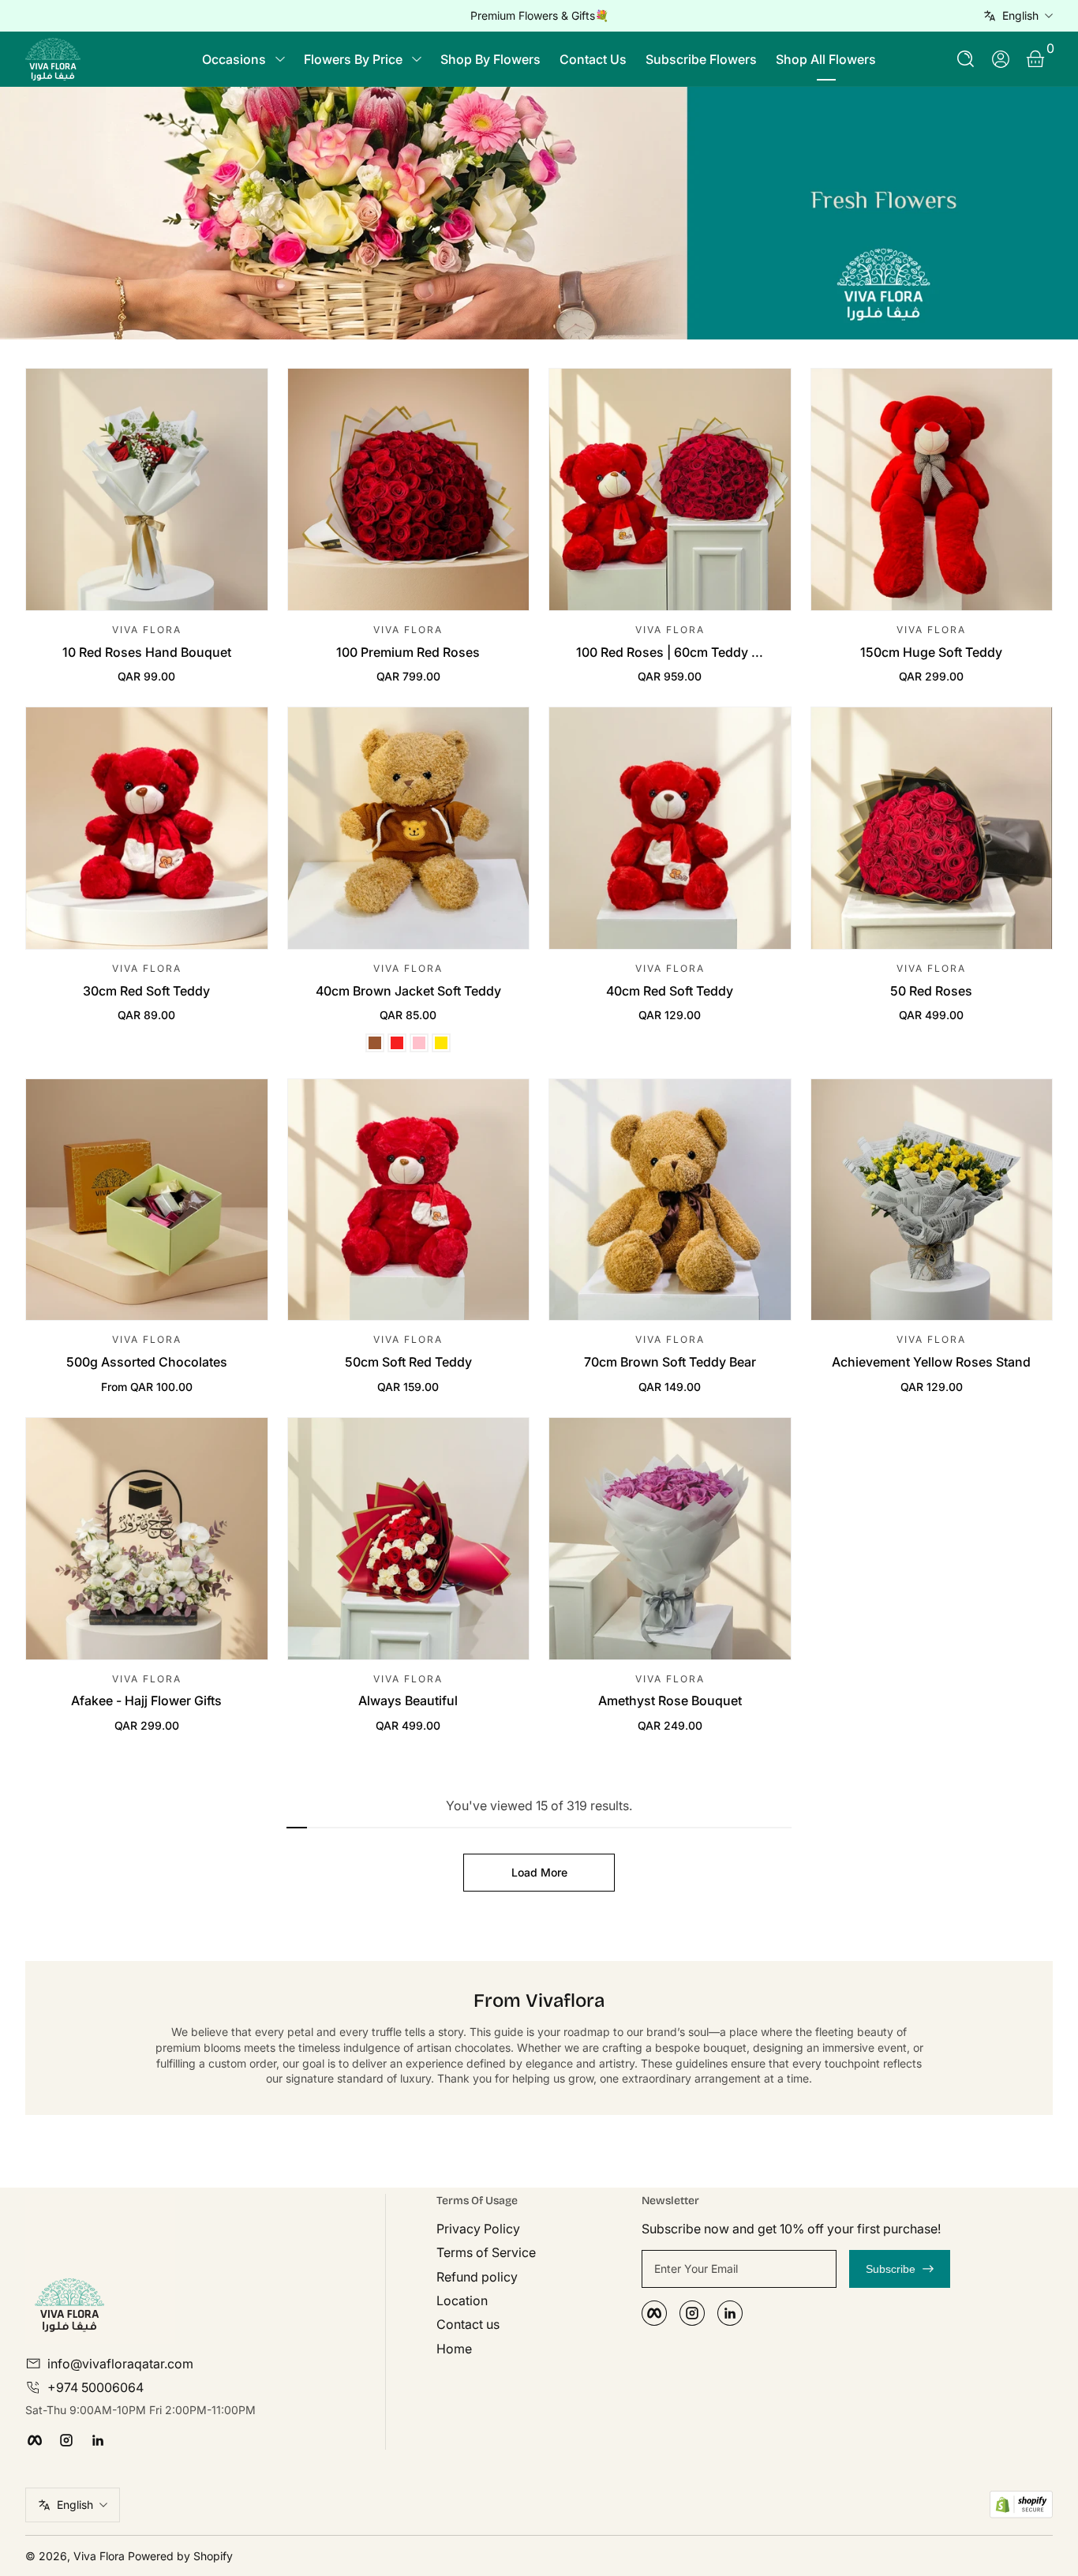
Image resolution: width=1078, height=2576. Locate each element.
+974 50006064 (95, 2387)
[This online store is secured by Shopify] (1021, 2505)
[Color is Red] (397, 1043)
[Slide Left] (299, 16)
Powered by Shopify (180, 2556)
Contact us (468, 2324)
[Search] (966, 59)
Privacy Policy (478, 2229)
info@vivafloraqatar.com (120, 2364)
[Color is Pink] (419, 1043)
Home (454, 2349)
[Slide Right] (779, 16)
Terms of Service (486, 2252)
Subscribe (891, 2269)
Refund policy (477, 2277)
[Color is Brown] (375, 1043)
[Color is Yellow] (441, 1043)
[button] (966, 59)
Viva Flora (101, 2556)
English (1020, 15)
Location (462, 2300)
